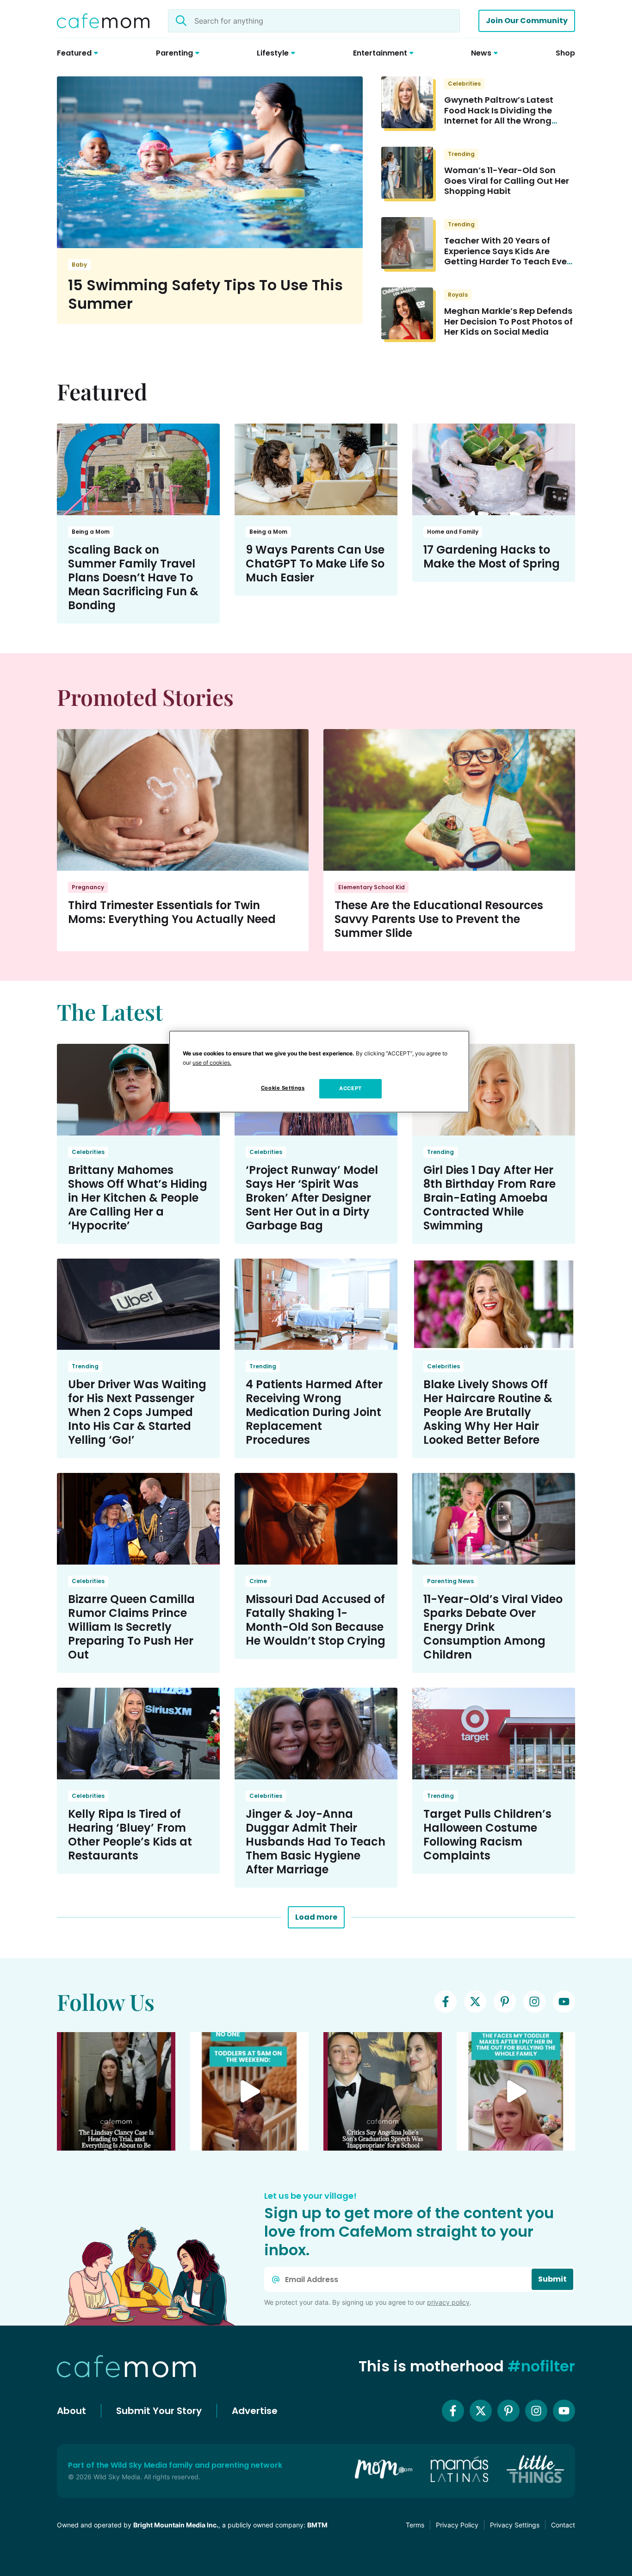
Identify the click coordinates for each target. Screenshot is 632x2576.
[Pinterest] (505, 2002)
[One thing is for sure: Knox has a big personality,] (383, 2091)
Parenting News (450, 1581)
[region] (319, 1072)
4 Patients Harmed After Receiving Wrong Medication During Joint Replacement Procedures (314, 1412)
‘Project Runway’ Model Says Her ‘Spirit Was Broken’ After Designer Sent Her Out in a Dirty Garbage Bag (312, 1198)
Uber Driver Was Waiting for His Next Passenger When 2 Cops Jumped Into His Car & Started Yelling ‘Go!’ (137, 1412)
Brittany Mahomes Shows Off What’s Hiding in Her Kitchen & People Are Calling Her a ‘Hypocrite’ (138, 1198)
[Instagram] (534, 2002)
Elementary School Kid (372, 887)
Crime (258, 1581)
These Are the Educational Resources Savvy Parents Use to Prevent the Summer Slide (439, 919)
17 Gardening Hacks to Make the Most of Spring (492, 557)
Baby (79, 265)
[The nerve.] (516, 2091)
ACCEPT (350, 1088)
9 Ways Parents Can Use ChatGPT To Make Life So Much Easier (315, 564)
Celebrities (464, 84)
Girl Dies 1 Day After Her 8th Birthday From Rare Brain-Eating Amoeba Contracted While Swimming (489, 1198)
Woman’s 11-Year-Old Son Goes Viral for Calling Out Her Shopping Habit (507, 181)
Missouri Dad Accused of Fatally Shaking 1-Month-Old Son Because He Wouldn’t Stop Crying (316, 1620)
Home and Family (453, 532)
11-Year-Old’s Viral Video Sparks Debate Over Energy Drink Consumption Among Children (493, 1627)
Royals (458, 295)
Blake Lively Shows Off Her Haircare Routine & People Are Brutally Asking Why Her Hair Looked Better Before (488, 1412)
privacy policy (448, 2302)
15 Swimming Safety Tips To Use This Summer (205, 294)
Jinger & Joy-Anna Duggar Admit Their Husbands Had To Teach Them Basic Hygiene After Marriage (316, 1842)
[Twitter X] (475, 2002)
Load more (316, 1917)
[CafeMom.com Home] (103, 21)
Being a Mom (91, 532)
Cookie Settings (283, 1088)
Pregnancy (88, 887)
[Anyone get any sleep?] (249, 2091)
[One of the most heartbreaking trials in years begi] (116, 2091)
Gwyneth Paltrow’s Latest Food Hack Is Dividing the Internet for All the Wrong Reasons (499, 115)
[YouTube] (564, 2002)
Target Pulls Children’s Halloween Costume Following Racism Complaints (487, 1835)
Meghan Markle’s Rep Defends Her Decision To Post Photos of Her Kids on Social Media (508, 321)
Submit (552, 2279)
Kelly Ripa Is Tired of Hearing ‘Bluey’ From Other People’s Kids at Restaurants (130, 1835)
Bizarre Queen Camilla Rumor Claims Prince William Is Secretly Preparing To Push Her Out (131, 1627)
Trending (461, 154)
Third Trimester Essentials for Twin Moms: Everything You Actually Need (172, 912)
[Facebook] (446, 2002)
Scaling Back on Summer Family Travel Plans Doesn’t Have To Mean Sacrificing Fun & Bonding (133, 577)
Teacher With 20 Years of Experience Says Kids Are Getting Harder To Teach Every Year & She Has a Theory (510, 256)
